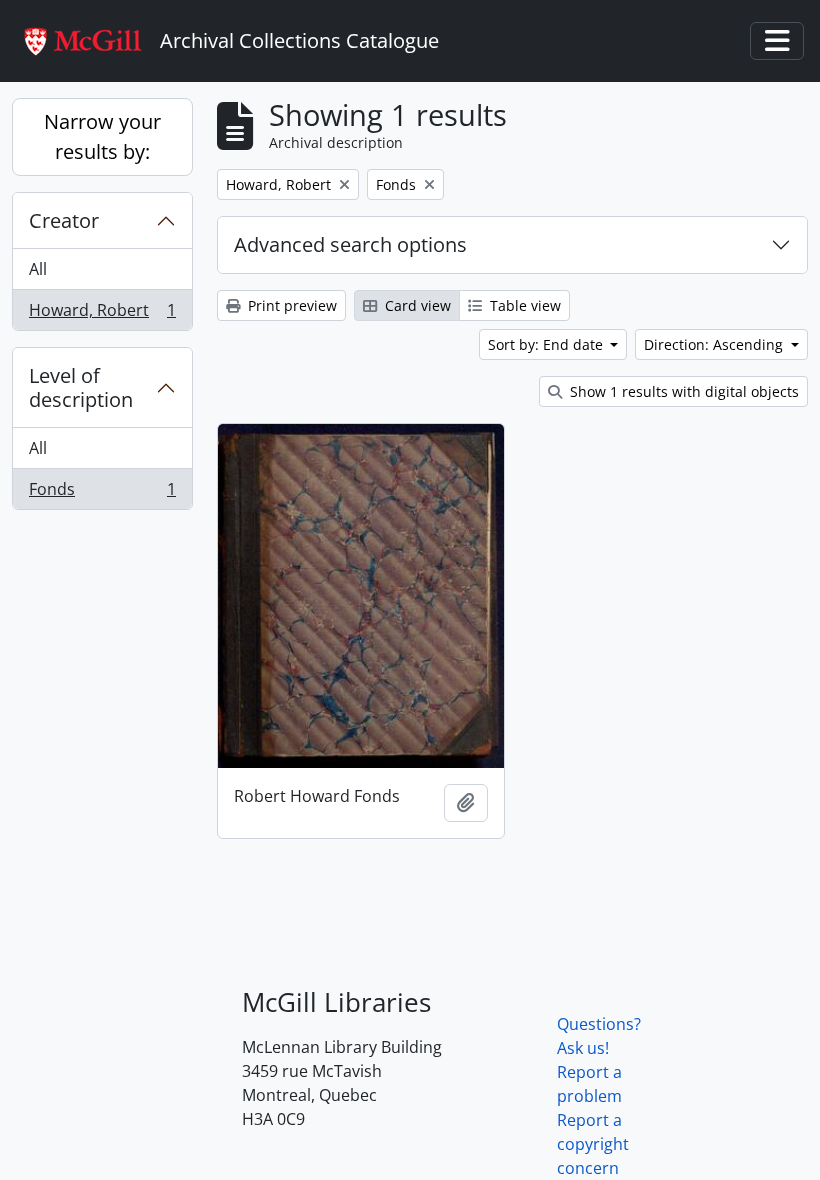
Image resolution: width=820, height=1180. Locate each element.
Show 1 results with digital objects (682, 391)
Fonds (102, 493)
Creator (64, 220)
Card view (416, 305)
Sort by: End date (547, 344)
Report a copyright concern (593, 1144)
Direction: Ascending (715, 344)
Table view (523, 305)
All (38, 269)
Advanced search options (350, 244)
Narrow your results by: (102, 136)
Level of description (81, 387)
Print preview (290, 305)
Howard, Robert (102, 314)
